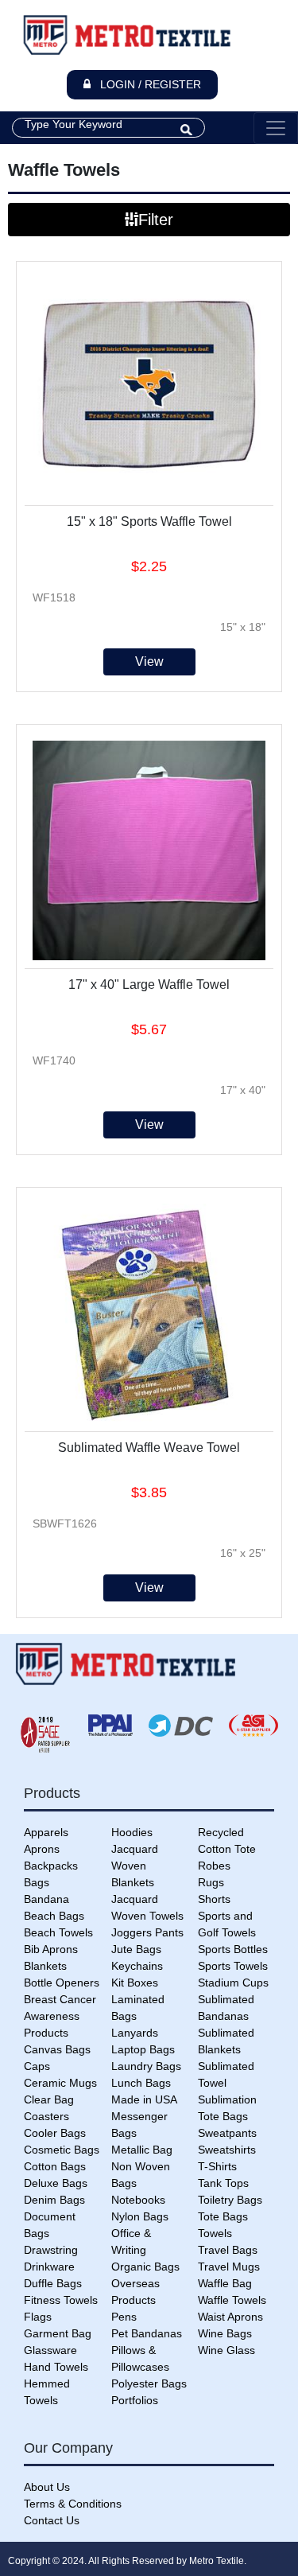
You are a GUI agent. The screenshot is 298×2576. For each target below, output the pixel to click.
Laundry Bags (146, 2066)
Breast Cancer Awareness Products (60, 2016)
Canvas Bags (57, 2049)
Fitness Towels (61, 2300)
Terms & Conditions (73, 2504)
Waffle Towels (232, 2300)
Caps (37, 2066)
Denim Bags (54, 2200)
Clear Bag (49, 2099)
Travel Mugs (229, 2267)
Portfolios (135, 2400)
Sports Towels (233, 1966)
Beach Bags (54, 1916)
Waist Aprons (230, 2317)
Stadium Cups (233, 1983)
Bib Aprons (51, 1949)
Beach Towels (58, 1932)
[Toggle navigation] (276, 128)
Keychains (137, 1966)
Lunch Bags (141, 2083)
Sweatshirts (227, 2150)
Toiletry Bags (230, 2200)
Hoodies (132, 1832)
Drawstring (51, 2250)
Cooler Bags (55, 2133)
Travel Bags (228, 2250)
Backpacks (51, 1866)
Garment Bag (58, 2333)
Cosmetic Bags (62, 2150)
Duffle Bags (53, 2283)
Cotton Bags (55, 2166)
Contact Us (52, 2520)
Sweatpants (227, 2133)
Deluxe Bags (56, 2183)
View (149, 662)
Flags (38, 2317)
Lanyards (135, 2033)
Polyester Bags (149, 2383)
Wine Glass (226, 2350)
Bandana (46, 1899)
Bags (37, 1882)
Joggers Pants (147, 1932)
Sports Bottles (233, 1949)
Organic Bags (145, 2267)
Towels (215, 2233)
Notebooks (138, 2200)
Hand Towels (56, 2367)
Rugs (211, 1882)
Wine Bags (225, 2333)
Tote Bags (223, 2216)
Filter (156, 220)
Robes (214, 1866)
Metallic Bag (142, 2150)
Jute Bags (136, 1949)
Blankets (45, 1966)
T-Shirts (217, 2166)
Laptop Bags (143, 2049)
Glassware (50, 2350)
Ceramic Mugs (60, 2083)
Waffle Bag (225, 2283)
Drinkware (49, 2267)
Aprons (42, 1849)
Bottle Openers (62, 1983)
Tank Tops (223, 2183)
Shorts (214, 1899)
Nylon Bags (140, 2216)
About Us (47, 2487)
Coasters (46, 2116)
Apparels (46, 1832)
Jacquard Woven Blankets (135, 1866)
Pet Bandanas (147, 2333)
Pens (124, 2317)
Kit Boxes (135, 1983)
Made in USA (144, 2099)
